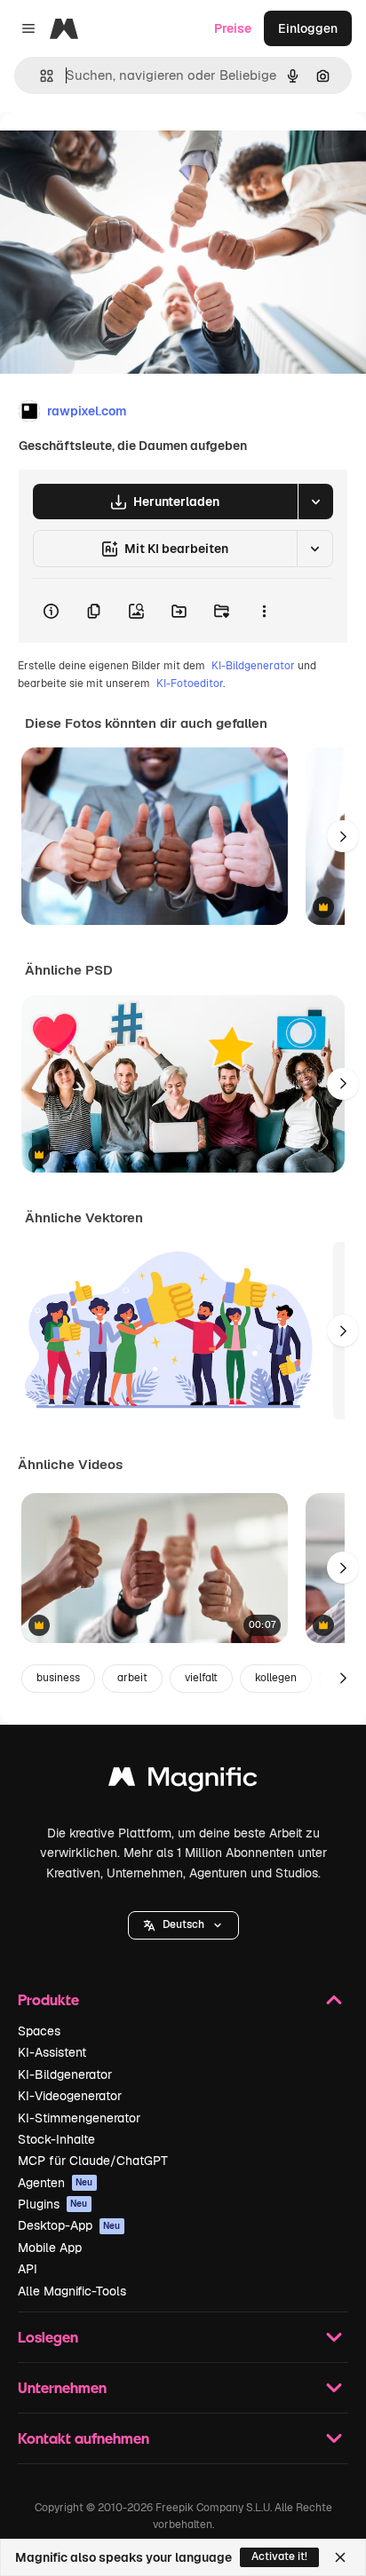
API (28, 2269)
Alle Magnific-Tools (72, 2291)
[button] (183, 1925)
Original (114, 152)
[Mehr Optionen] (264, 611)
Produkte (48, 1999)
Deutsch (183, 1924)
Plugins (53, 2204)
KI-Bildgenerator (253, 666)
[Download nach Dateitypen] (315, 502)
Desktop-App (69, 2225)
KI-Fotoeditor (190, 684)
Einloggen (308, 28)
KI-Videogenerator (70, 2096)
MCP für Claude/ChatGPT (93, 2161)
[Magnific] (183, 1781)
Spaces (39, 2031)
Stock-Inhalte (56, 2139)
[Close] (340, 2557)
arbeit (132, 1678)
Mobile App (50, 2248)
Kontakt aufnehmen (84, 2438)
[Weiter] (343, 836)
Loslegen (48, 2337)
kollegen (276, 1678)
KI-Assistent (52, 2052)
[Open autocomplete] (40, 76)
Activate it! (279, 2556)
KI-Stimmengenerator (79, 2118)
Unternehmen (62, 2387)
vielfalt (201, 1678)
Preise (233, 28)
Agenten (56, 2183)
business (58, 1678)
